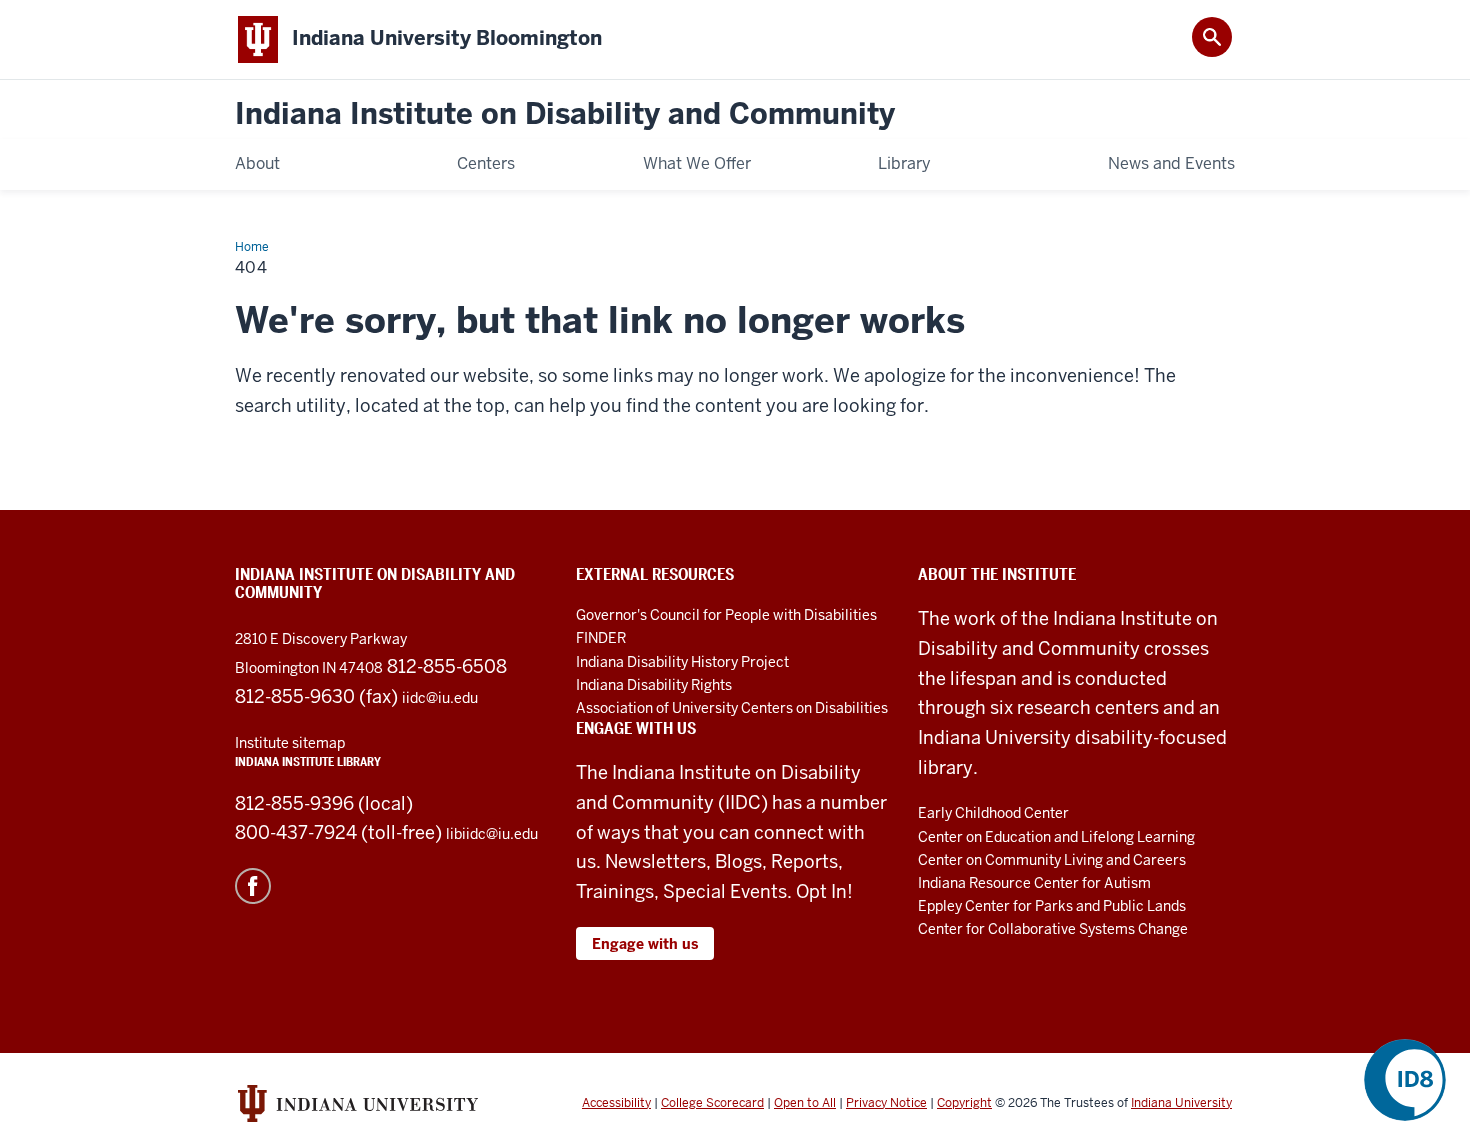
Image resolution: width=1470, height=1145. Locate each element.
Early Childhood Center (993, 813)
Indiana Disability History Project (682, 662)
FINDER (601, 638)
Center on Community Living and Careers (1052, 860)
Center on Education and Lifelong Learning (1056, 837)
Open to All (805, 1103)
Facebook (253, 886)
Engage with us (645, 944)
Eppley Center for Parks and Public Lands (1052, 906)
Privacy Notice (886, 1103)
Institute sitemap (290, 743)
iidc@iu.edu (440, 698)
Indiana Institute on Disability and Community (565, 114)
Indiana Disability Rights (654, 685)
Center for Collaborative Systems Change (1053, 929)
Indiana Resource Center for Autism (1034, 883)
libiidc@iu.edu (492, 834)
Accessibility (616, 1103)
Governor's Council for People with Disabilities (726, 615)
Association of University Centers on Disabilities (732, 708)
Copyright (964, 1103)
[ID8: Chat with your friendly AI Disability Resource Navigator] (1405, 1080)
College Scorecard (712, 1103)
